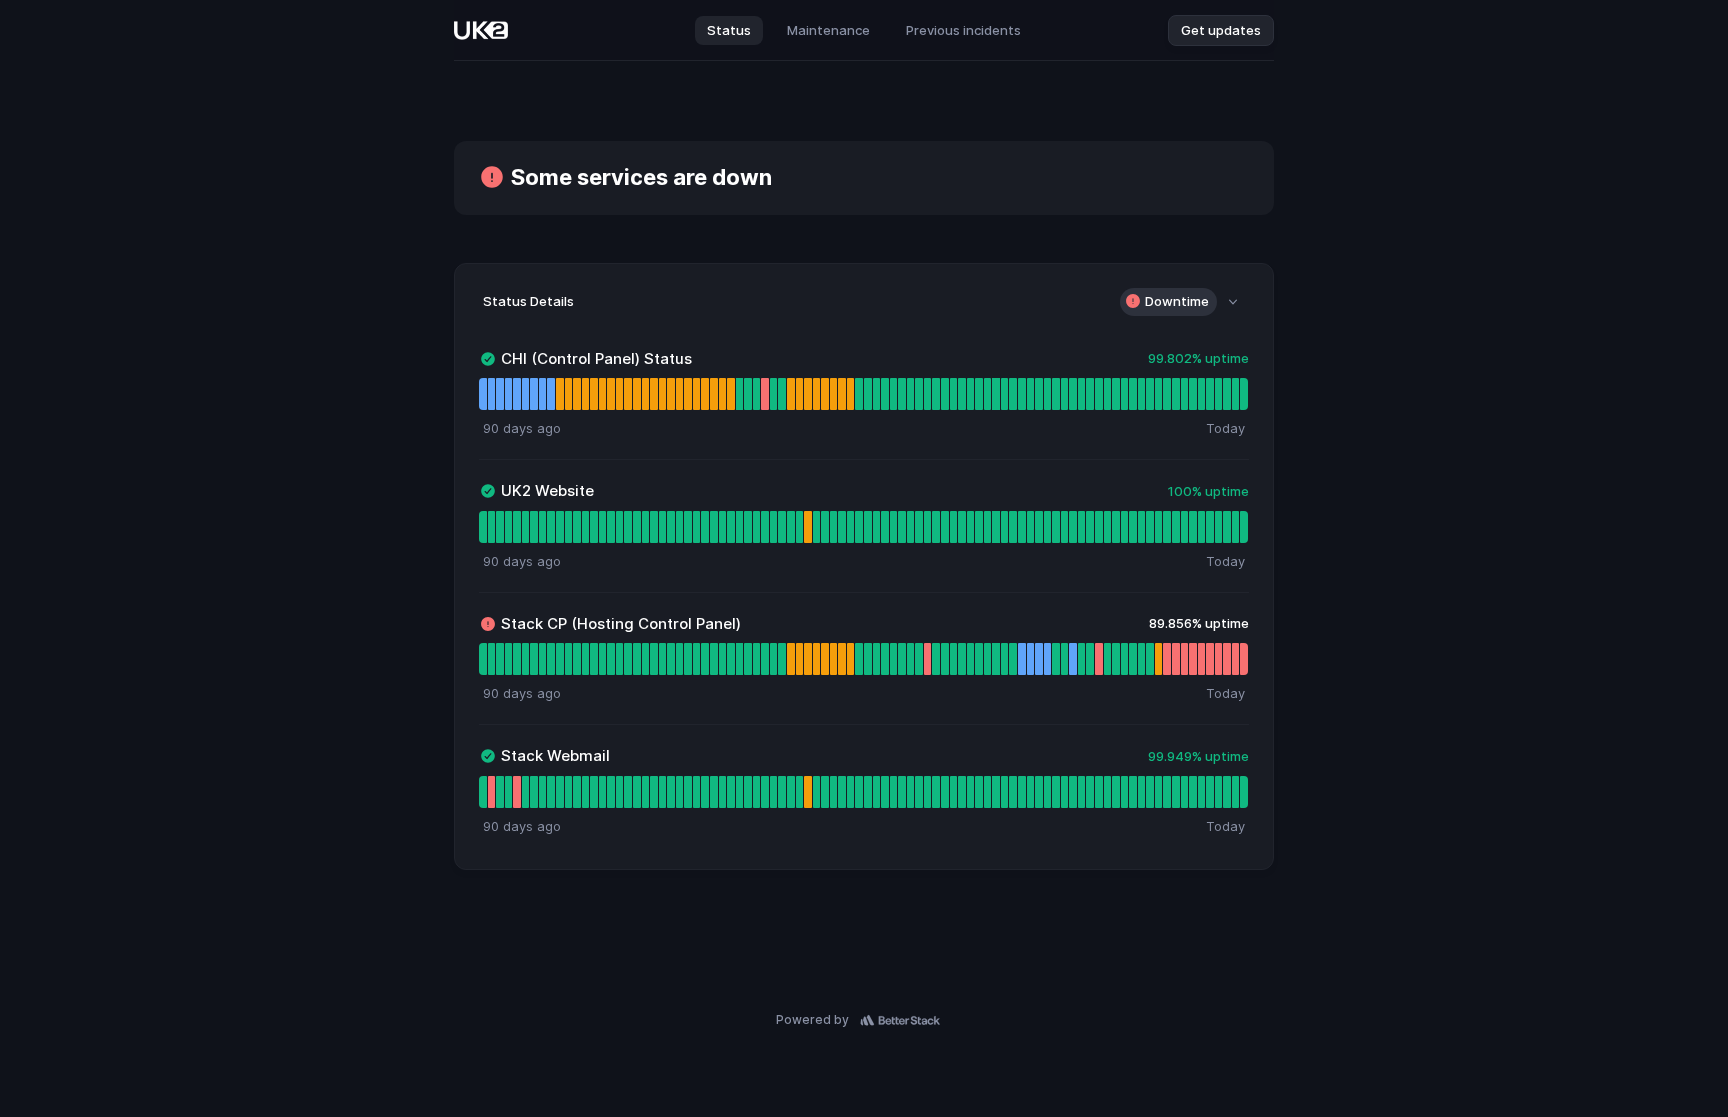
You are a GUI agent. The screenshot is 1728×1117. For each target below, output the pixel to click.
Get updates (1221, 30)
